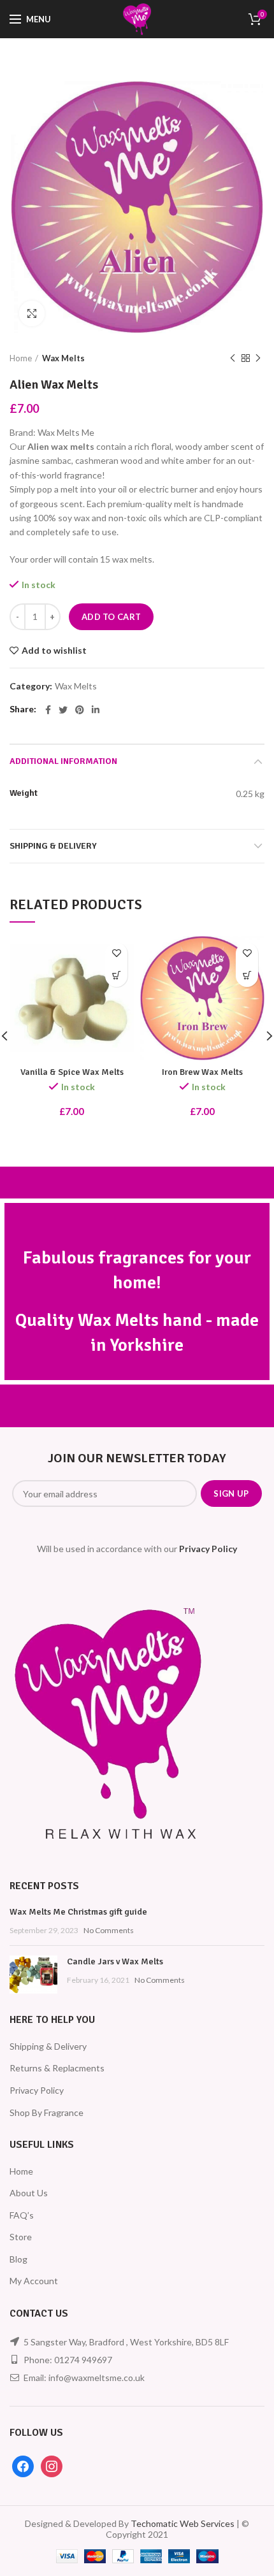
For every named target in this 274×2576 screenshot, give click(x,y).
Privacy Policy (37, 2090)
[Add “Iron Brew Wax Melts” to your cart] (247, 976)
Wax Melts (63, 358)
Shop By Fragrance (47, 2112)
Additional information (63, 761)
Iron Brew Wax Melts (202, 1072)
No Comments (109, 1930)
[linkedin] (96, 710)
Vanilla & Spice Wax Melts (72, 1072)
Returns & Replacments (57, 2068)
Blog (18, 2259)
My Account (34, 2281)
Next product (258, 358)
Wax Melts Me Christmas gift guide (78, 1912)
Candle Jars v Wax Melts (115, 1961)
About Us (29, 2193)
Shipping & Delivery (53, 846)
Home (21, 358)
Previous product (233, 358)
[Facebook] (48, 710)
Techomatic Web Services (183, 2523)
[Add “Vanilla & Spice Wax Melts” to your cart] (116, 976)
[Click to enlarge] (32, 313)
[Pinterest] (80, 710)
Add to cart (111, 617)
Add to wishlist (54, 651)
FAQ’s (22, 2215)
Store (21, 2237)
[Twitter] (63, 710)
